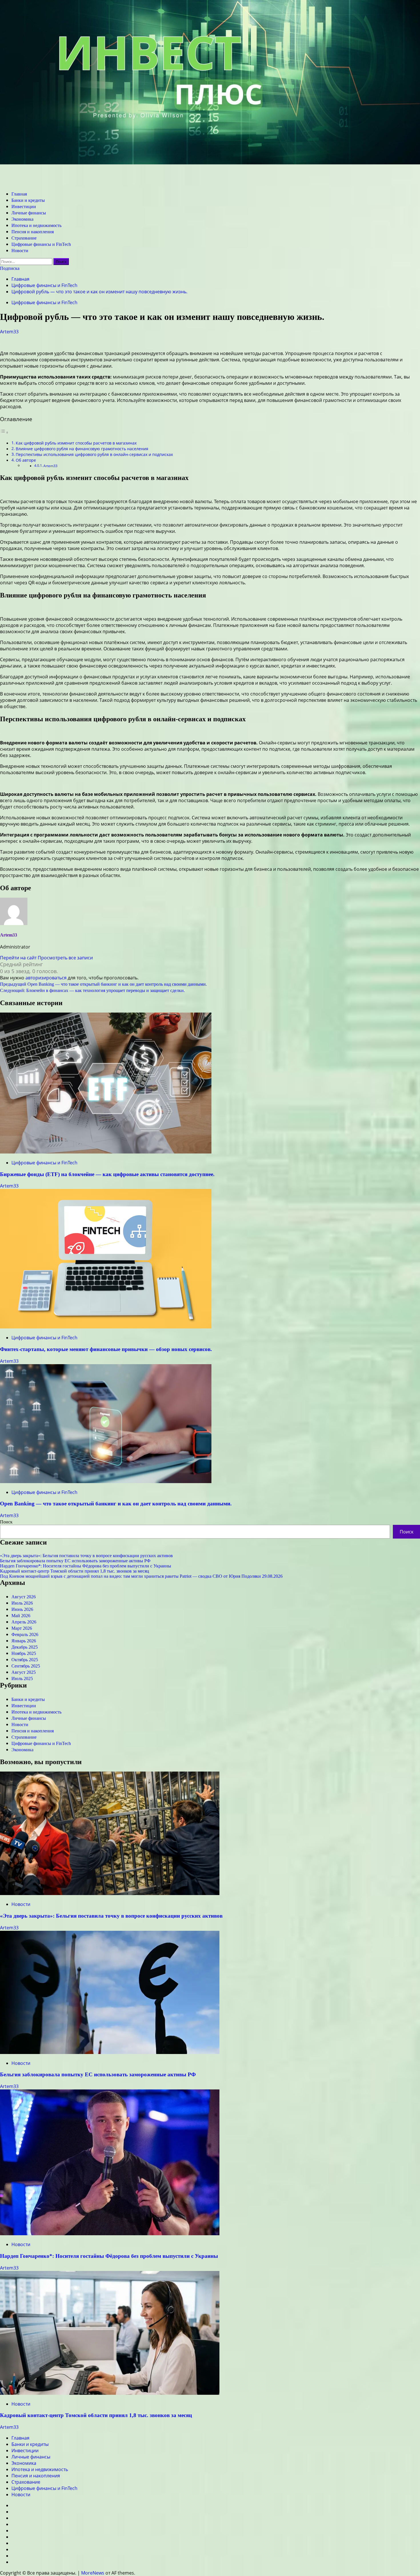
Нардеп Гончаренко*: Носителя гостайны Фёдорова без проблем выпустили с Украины (86, 1566)
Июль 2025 (22, 1679)
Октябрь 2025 (25, 1660)
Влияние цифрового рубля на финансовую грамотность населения (82, 449)
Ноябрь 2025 (24, 1653)
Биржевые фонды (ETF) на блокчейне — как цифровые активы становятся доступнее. (107, 1174)
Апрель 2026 (24, 1622)
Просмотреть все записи (65, 958)
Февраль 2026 (25, 1634)
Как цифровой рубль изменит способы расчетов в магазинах (76, 443)
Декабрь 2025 (25, 1647)
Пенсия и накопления (33, 232)
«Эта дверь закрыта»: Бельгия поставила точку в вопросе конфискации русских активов (86, 1556)
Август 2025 (24, 1672)
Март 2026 (22, 1628)
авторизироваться (46, 978)
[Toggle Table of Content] (4, 432)
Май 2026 (21, 1616)
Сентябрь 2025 (26, 1666)
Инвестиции (24, 207)
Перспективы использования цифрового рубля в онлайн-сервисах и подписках (94, 454)
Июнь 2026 (22, 1609)
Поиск (6, 1522)
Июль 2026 (22, 1603)
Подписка (10, 268)
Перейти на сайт (19, 958)
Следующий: (92, 990)
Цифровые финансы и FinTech (41, 244)
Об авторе (26, 460)
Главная (19, 194)
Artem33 (9, 332)
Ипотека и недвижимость (36, 225)
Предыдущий (103, 984)
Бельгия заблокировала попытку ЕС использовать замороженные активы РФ (75, 1561)
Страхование (24, 238)
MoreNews (93, 2573)
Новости (20, 251)
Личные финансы (29, 213)
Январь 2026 (24, 1641)
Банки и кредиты (28, 200)
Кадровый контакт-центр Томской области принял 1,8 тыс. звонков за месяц (75, 1571)
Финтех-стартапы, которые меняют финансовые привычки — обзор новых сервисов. (106, 1349)
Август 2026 (24, 1597)
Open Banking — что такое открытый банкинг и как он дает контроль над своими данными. (116, 1504)
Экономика (22, 219)
